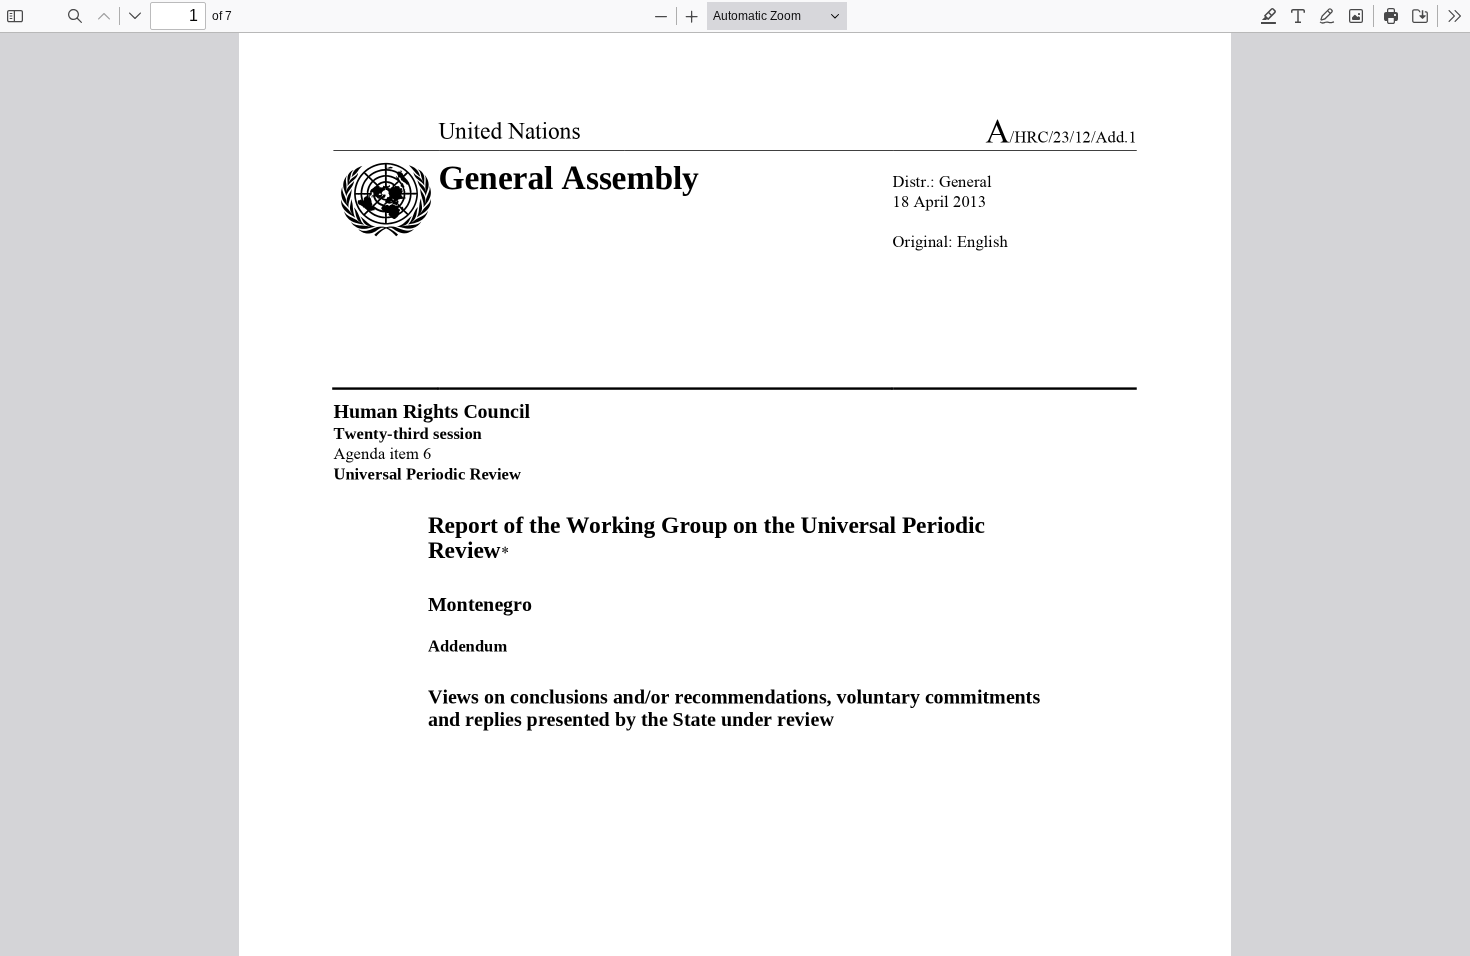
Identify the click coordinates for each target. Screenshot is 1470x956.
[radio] (1269, 16)
